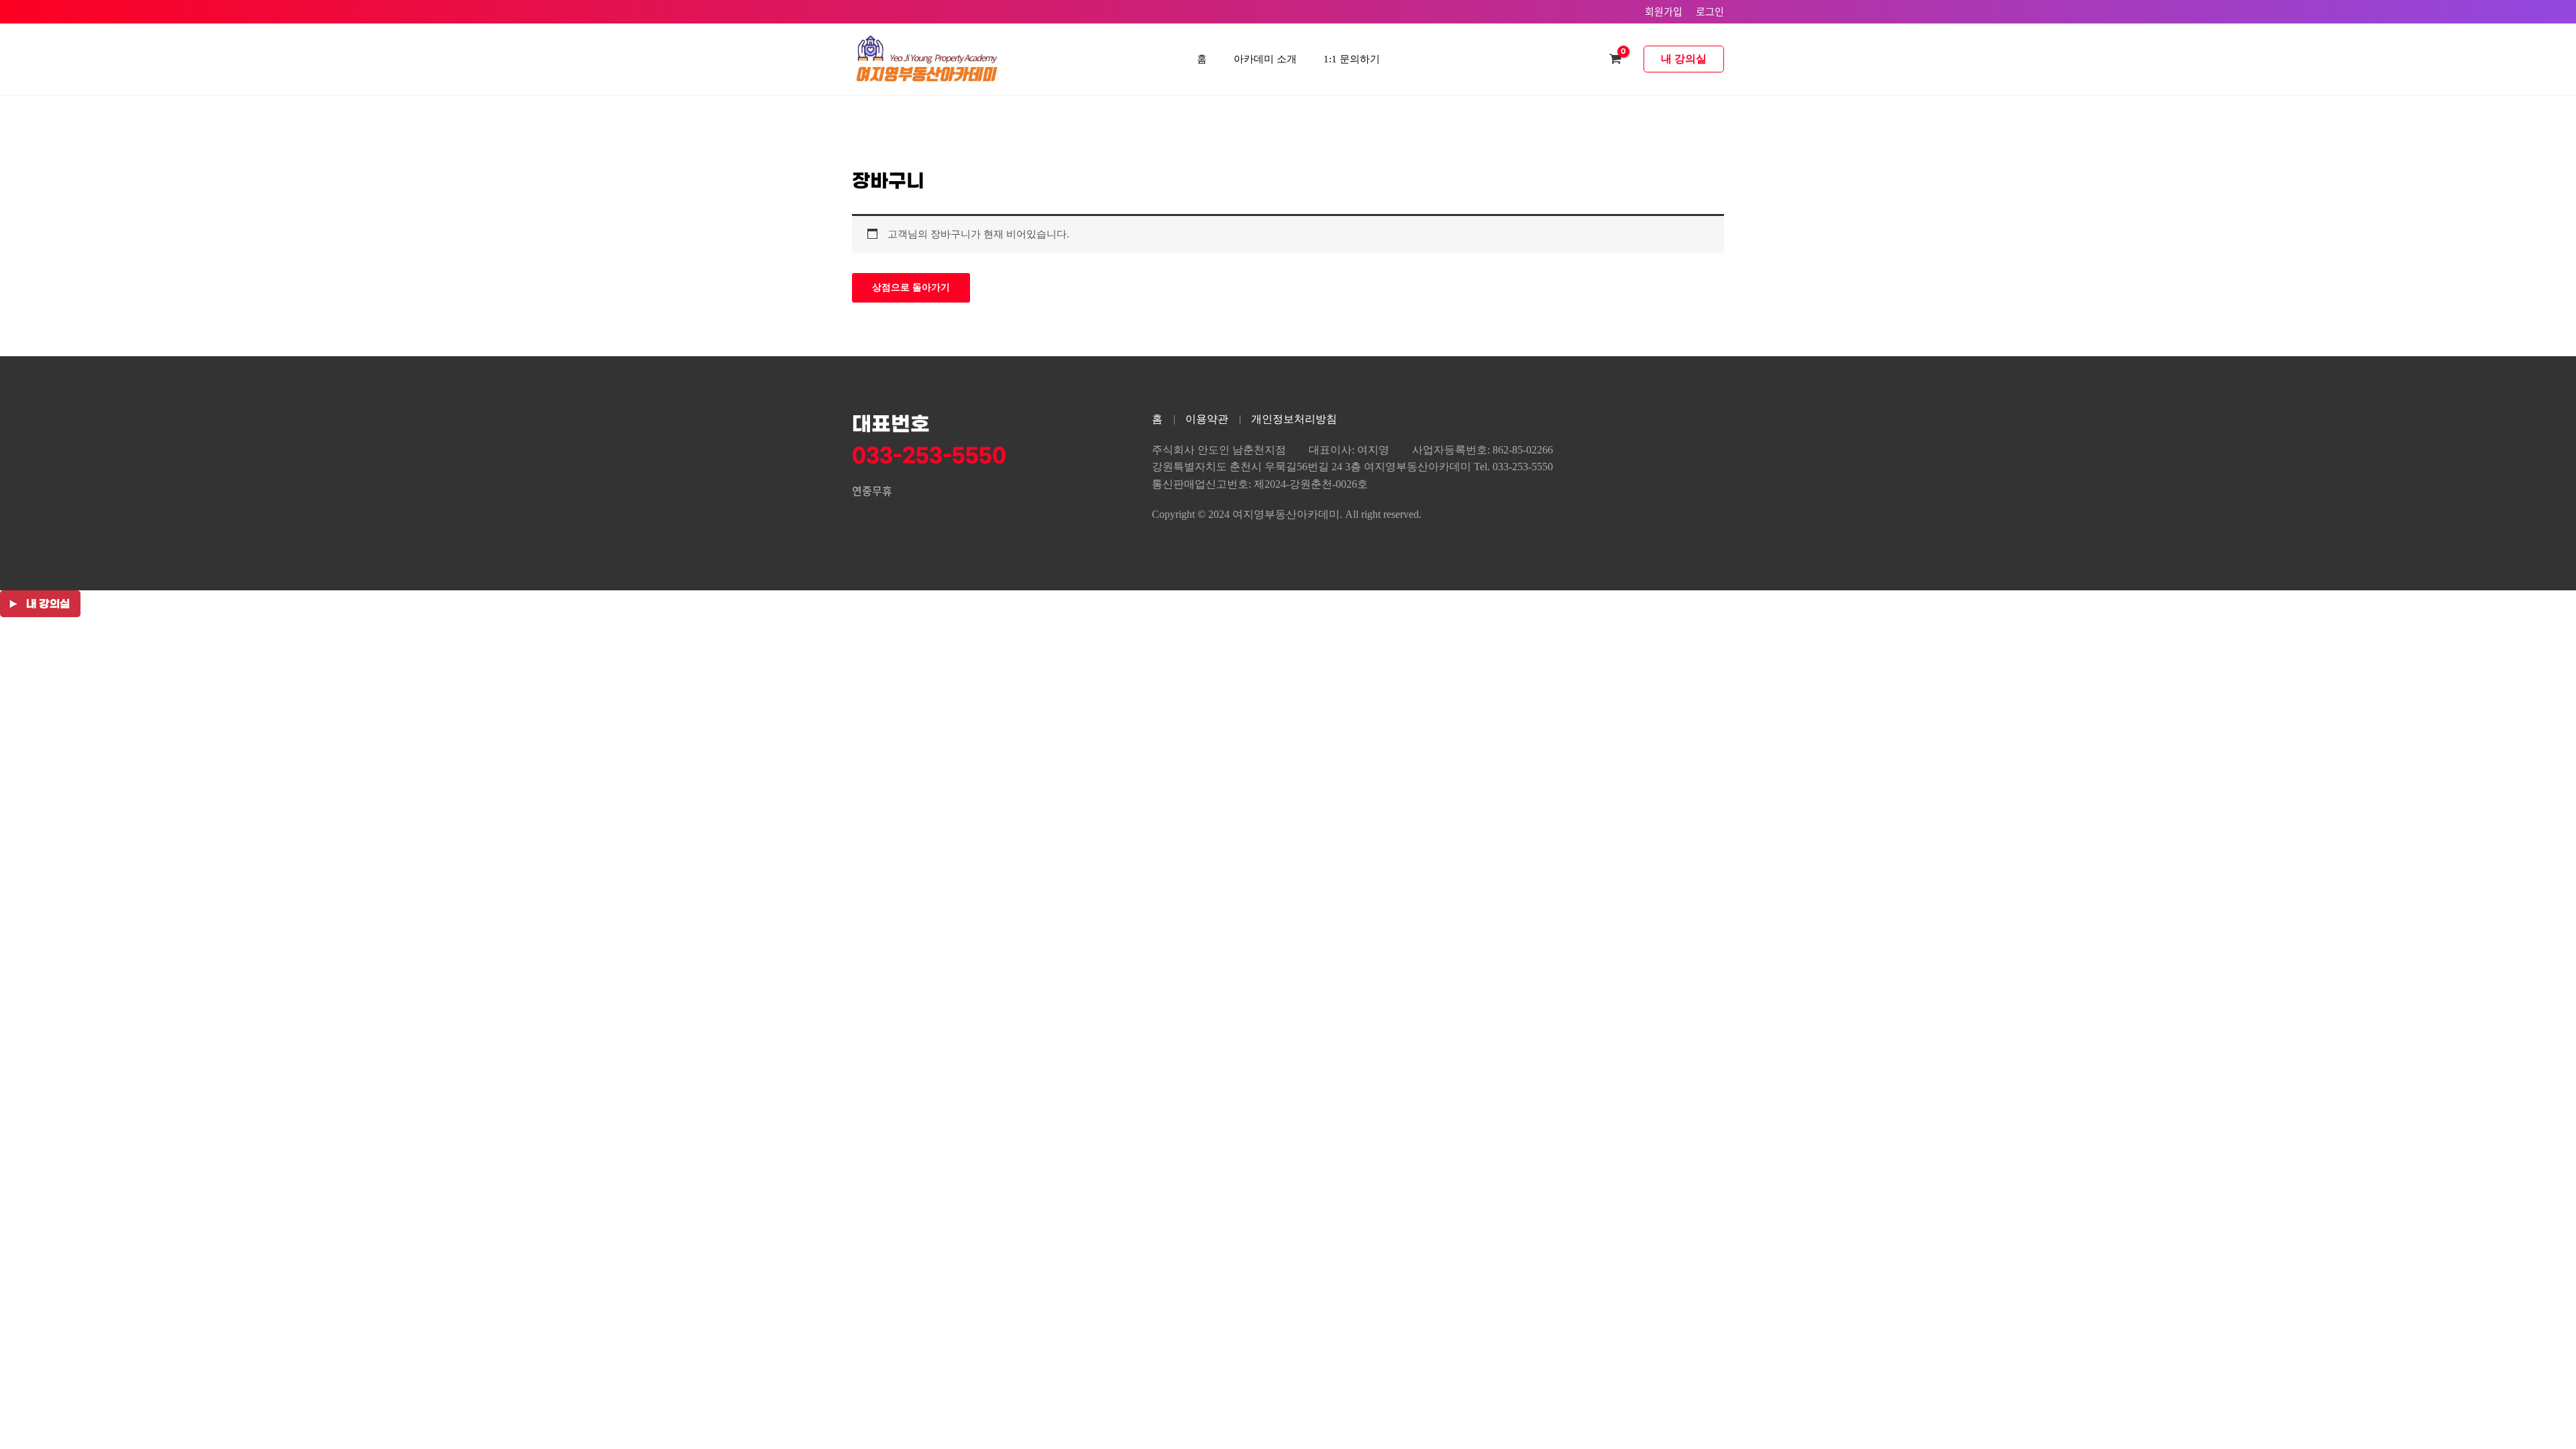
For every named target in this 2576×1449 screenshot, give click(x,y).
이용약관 (1207, 419)
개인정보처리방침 (1294, 419)
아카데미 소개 (1265, 59)
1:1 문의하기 (1352, 59)
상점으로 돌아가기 (911, 287)
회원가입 (1664, 11)
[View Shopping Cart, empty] (1615, 59)
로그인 (1710, 11)
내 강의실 (1684, 59)
